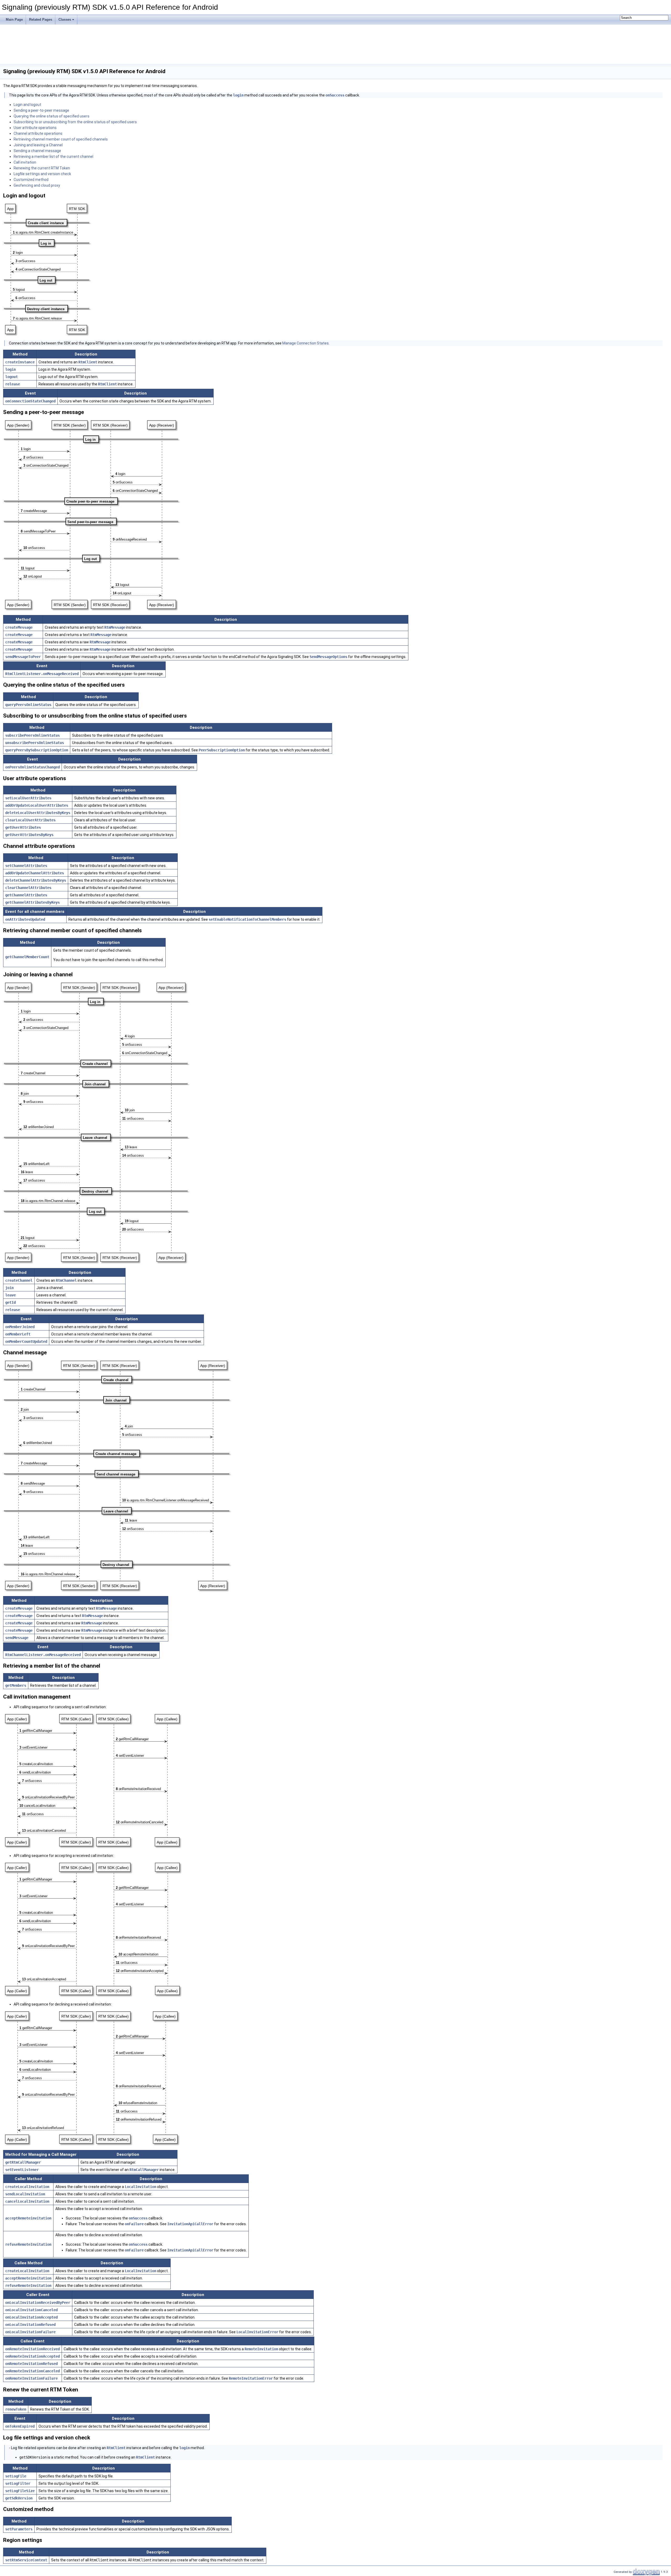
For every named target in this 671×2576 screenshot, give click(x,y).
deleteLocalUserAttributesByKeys (38, 813)
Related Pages (41, 20)
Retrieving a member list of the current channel (53, 157)
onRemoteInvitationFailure (31, 2378)
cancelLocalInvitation (27, 2201)
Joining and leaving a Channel (38, 145)
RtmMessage (115, 627)
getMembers (16, 1685)
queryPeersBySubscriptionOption (37, 750)
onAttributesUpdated (25, 919)
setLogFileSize (20, 2491)
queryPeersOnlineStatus (28, 705)
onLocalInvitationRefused (30, 2325)
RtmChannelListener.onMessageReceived (43, 1655)
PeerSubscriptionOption (222, 750)
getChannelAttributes (26, 895)
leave (10, 1295)
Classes (65, 20)
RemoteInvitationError (251, 2378)
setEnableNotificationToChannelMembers (247, 919)
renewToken (16, 2409)
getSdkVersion (19, 2498)
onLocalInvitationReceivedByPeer (38, 2303)
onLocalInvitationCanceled (31, 2310)
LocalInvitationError (257, 2332)
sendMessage (17, 1638)
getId (10, 1302)
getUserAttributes (23, 827)
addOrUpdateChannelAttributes (35, 873)
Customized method (31, 180)
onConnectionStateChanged (30, 401)
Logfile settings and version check (42, 174)
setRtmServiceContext (26, 2560)
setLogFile (16, 2476)
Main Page (14, 20)
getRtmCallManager (23, 2162)
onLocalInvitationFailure (30, 2332)
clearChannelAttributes (28, 888)
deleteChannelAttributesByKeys (36, 880)
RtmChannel (66, 1280)
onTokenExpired (20, 2426)
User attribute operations (35, 128)
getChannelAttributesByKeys (33, 902)
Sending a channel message (37, 151)
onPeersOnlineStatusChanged (33, 767)
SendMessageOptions (328, 657)
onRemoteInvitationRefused (31, 2364)
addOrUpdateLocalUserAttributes (37, 805)
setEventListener (22, 2170)
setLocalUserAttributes (28, 798)
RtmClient (88, 362)
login (238, 95)
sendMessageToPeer (23, 657)
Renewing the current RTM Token (42, 168)
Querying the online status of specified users (52, 116)
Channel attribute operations (38, 133)
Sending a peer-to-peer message (41, 110)
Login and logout (27, 105)
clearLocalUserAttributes (30, 820)
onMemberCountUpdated (26, 1341)
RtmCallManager (144, 2170)
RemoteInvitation (261, 2349)
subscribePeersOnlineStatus (33, 735)
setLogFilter (18, 2483)
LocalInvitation (140, 2187)
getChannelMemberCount (27, 957)
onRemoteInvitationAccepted (33, 2356)
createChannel (19, 1280)
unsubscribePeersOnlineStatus (35, 743)
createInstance (20, 362)
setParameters (19, 2529)
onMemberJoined (20, 1327)
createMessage (19, 627)
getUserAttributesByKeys (29, 835)
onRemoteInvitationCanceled (33, 2371)
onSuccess (335, 95)
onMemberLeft (18, 1334)
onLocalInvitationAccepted (31, 2317)
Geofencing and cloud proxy (37, 185)
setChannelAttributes (26, 866)
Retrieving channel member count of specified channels (61, 139)
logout (12, 377)
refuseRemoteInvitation (28, 2244)
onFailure (134, 2224)
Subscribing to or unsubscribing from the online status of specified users (75, 122)
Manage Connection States (305, 343)
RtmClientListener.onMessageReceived (42, 674)
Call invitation (25, 162)
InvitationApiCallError (190, 2224)
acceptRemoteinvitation (28, 2218)
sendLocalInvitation (25, 2194)
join (9, 1288)
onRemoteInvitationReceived (33, 2349)
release (13, 384)
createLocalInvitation (27, 2187)
